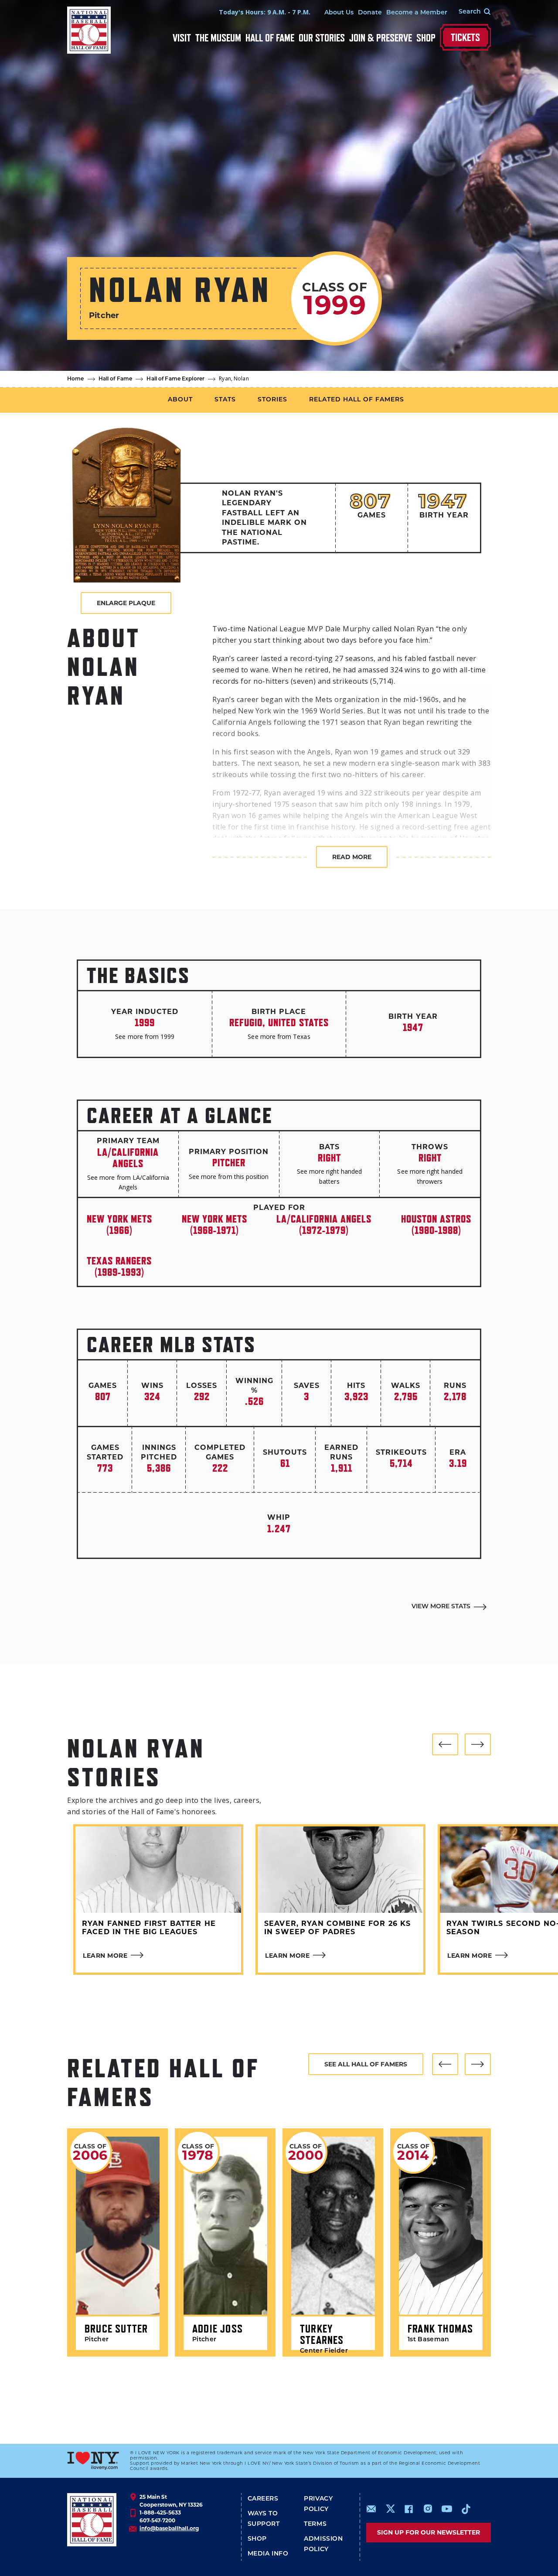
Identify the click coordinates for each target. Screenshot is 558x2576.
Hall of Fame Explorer (175, 379)
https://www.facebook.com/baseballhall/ (408, 2509)
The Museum (218, 38)
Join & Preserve (381, 38)
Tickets (465, 37)
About (180, 400)
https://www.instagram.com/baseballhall (428, 2509)
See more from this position (229, 1177)
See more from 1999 (145, 1036)
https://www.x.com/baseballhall (390, 2508)
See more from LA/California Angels (128, 1182)
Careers (263, 2499)
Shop (426, 38)
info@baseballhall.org (169, 2528)
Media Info (268, 2554)
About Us (339, 13)
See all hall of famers (366, 2064)
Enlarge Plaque (126, 603)
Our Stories (322, 38)
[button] (445, 1744)
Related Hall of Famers (357, 400)
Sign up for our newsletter (429, 2532)
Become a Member (417, 13)
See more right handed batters (329, 1176)
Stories (272, 400)
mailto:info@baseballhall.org (371, 2509)
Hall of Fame (270, 38)
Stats (225, 400)
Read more (352, 857)
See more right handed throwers (430, 1176)
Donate (370, 13)
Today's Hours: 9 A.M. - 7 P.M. (265, 12)
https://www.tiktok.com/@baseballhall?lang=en (466, 2509)
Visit (182, 38)
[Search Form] (469, 12)
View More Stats (441, 1607)
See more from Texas (279, 1036)
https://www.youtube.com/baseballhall (447, 2509)
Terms (315, 2524)
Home (76, 379)
